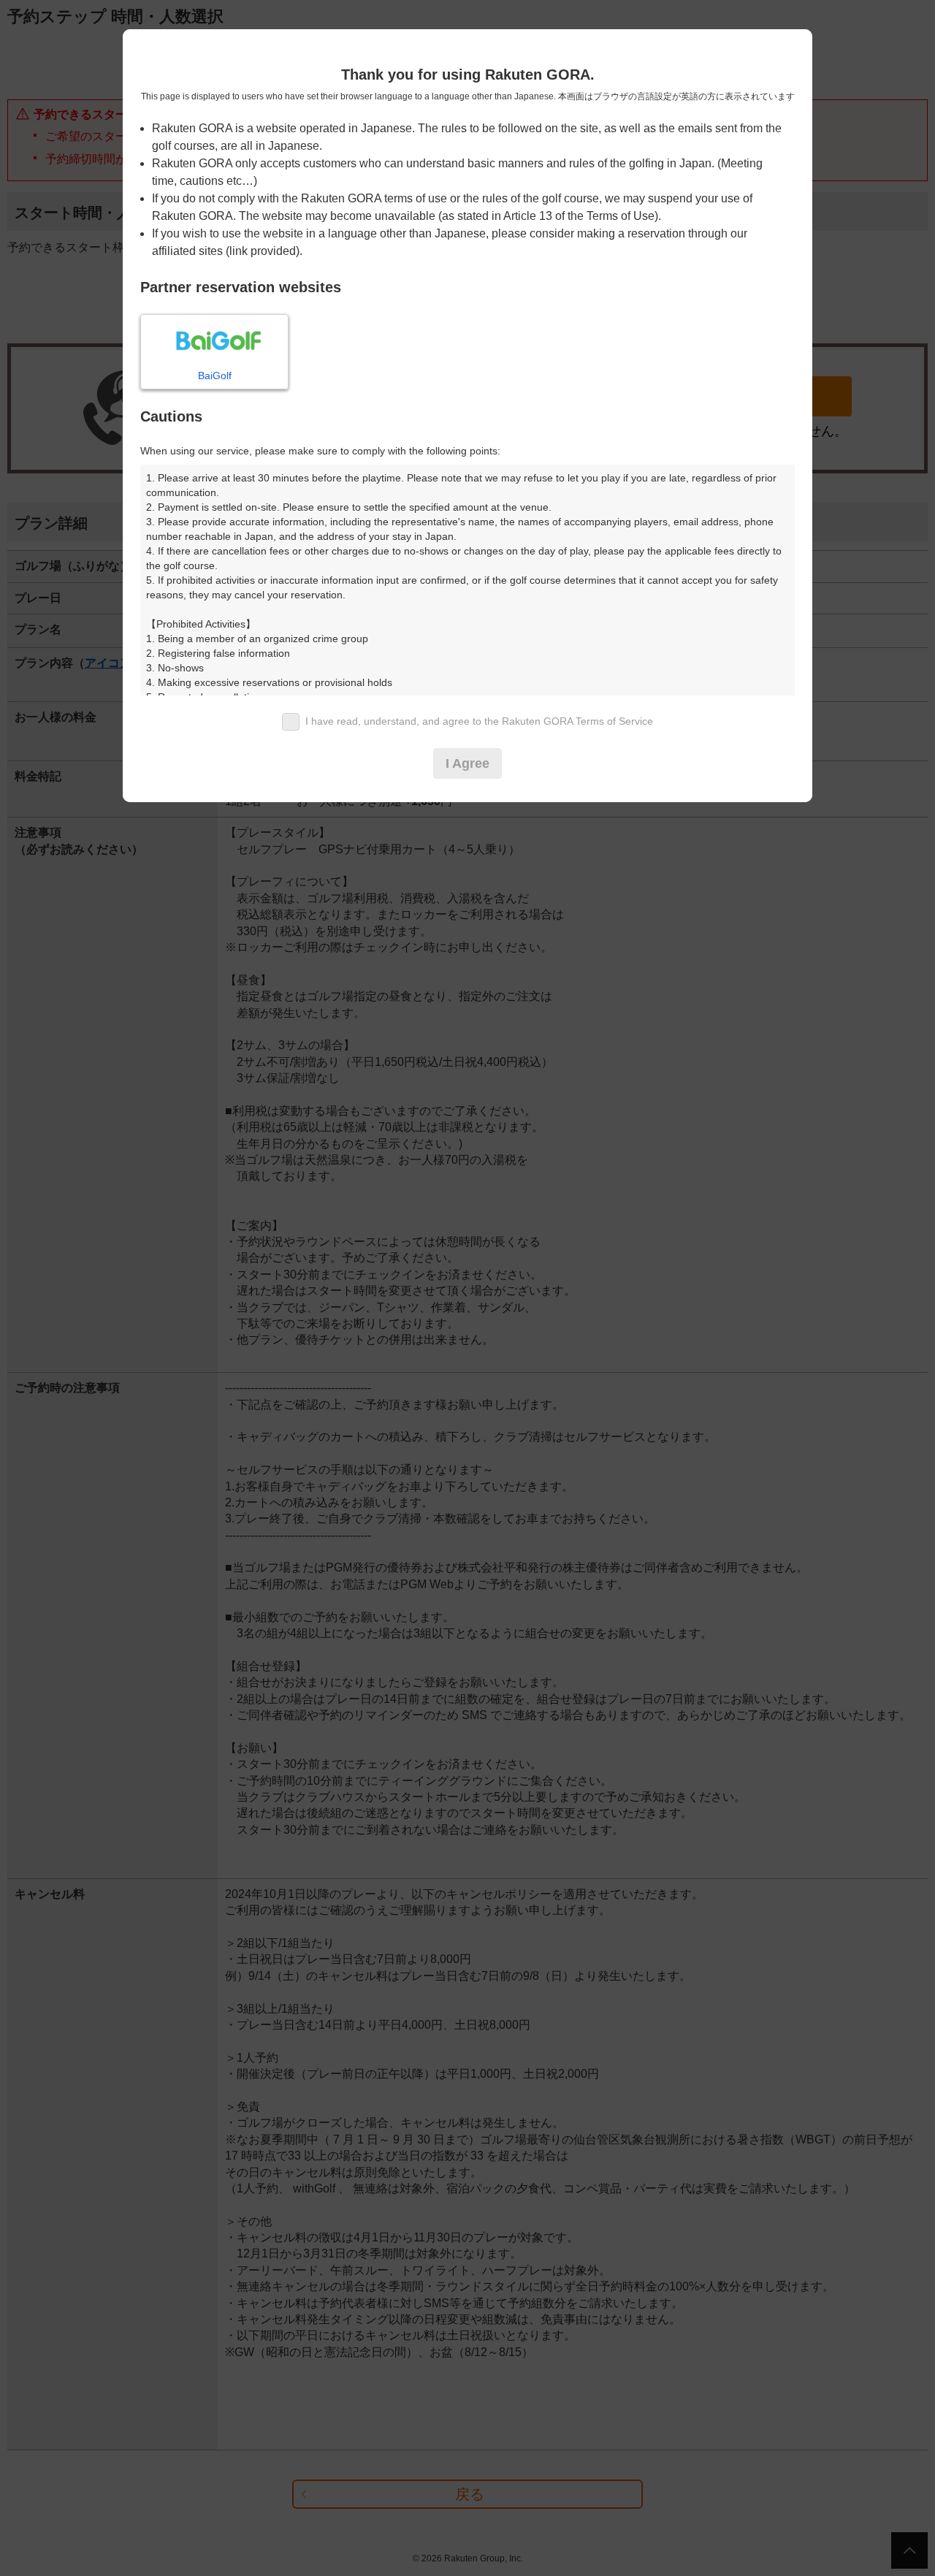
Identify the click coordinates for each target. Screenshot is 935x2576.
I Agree (467, 763)
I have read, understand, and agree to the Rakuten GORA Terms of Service (479, 721)
